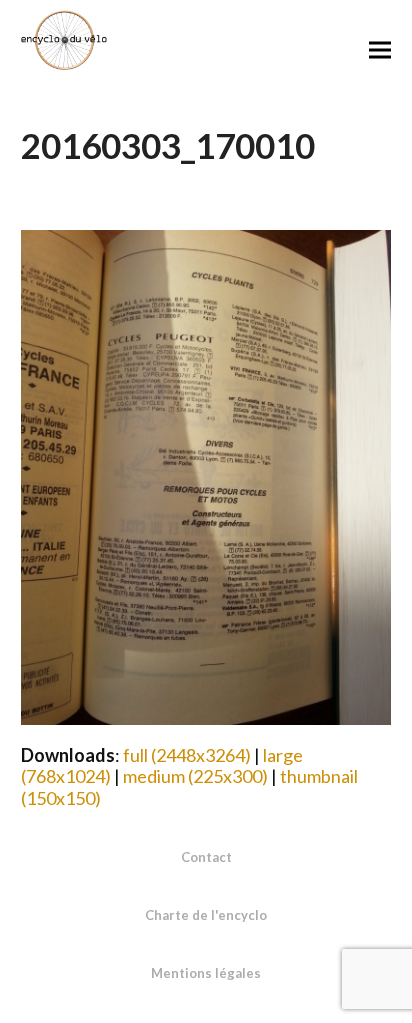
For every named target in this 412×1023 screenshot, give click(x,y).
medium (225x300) (195, 776)
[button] (380, 49)
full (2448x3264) (187, 755)
